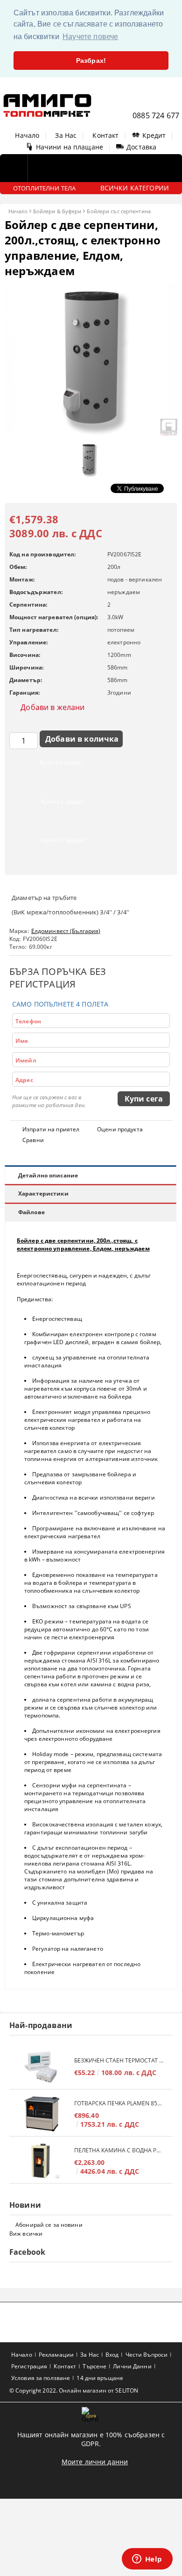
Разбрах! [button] (91, 61)
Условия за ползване (41, 2378)
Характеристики (43, 1193)
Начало (27, 135)
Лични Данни (132, 2366)
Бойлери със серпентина (119, 211)
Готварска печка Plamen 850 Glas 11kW (119, 2103)
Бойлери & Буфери (57, 211)
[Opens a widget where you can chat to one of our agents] (147, 2560)
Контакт (105, 135)
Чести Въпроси (147, 2355)
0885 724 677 (156, 115)
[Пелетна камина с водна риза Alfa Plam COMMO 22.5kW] (42, 2161)
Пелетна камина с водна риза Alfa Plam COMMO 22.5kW (119, 2150)
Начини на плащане (70, 147)
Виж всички (26, 2234)
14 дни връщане (100, 2378)
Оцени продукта (120, 1129)
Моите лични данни (95, 2462)
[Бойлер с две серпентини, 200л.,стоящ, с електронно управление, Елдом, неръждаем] (91, 433)
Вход (112, 2355)
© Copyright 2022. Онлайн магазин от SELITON (74, 2390)
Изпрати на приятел (51, 1129)
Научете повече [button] (90, 37)
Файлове (31, 1212)
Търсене (94, 2366)
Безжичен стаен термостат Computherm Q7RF (119, 2060)
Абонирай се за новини (49, 2225)
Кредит (154, 135)
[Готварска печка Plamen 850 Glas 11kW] (42, 2114)
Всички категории (135, 188)
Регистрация (29, 2366)
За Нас (66, 135)
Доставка (141, 147)
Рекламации (56, 2355)
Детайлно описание (48, 1175)
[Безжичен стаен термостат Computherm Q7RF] (42, 2067)
